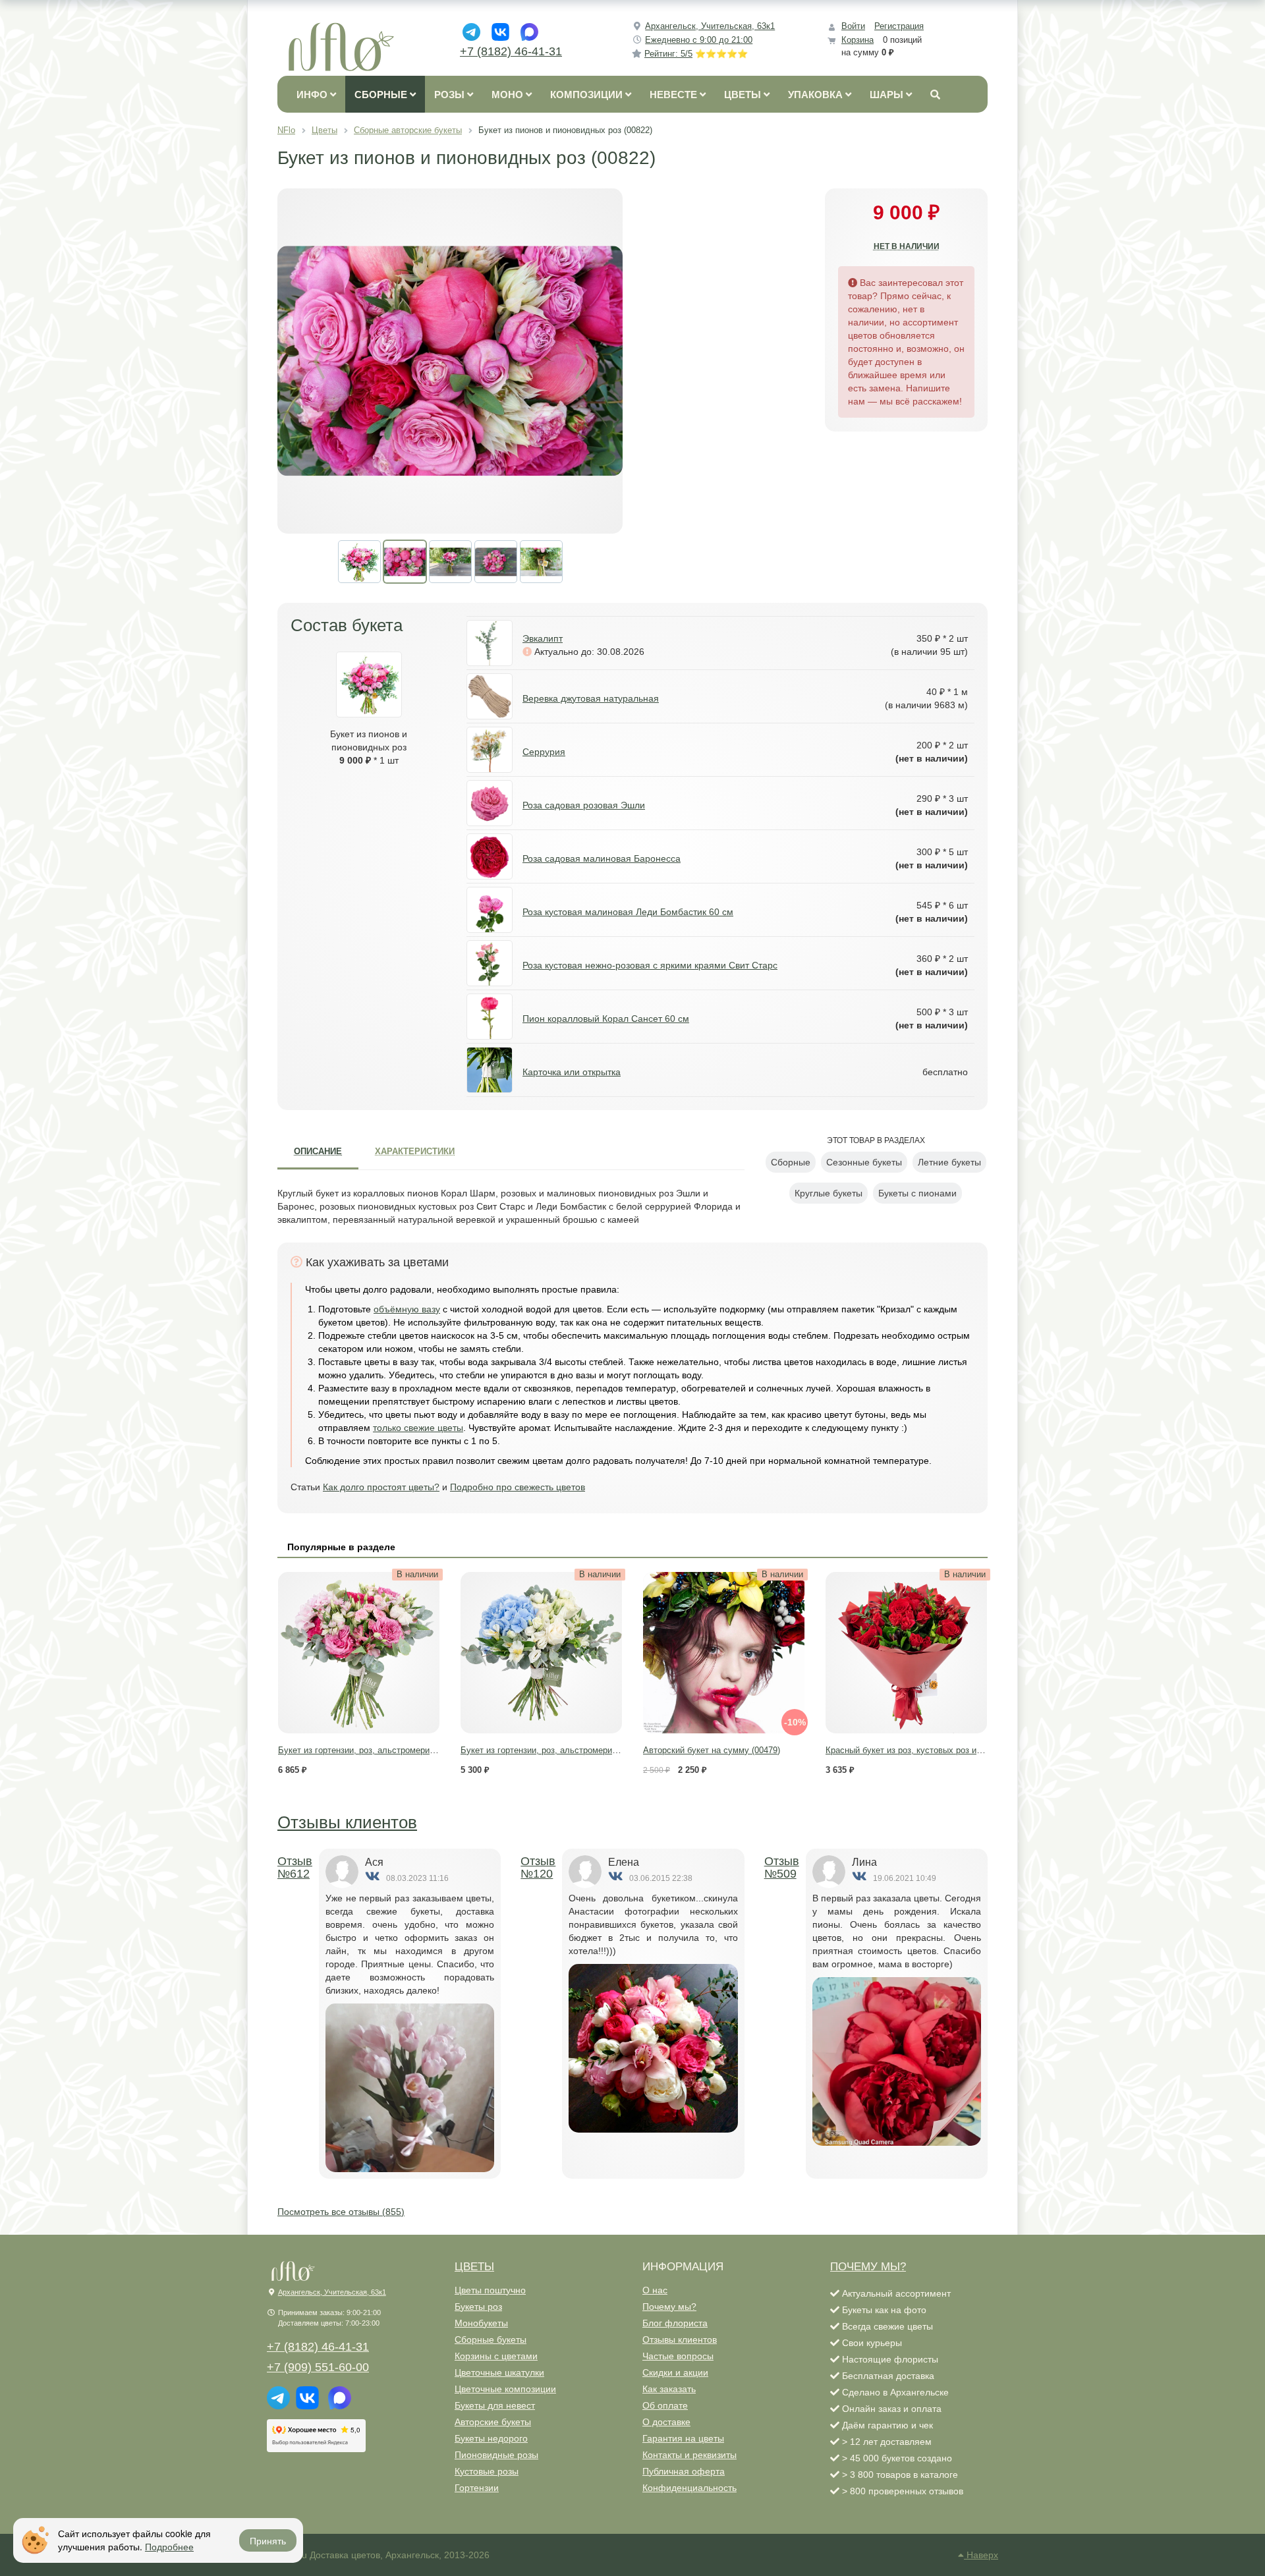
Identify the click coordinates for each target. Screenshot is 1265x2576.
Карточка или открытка (572, 1072)
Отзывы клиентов (347, 1822)
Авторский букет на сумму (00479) (712, 1750)
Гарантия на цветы (683, 2438)
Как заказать (669, 2389)
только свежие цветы (418, 1428)
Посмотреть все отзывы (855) (341, 2212)
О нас (655, 2290)
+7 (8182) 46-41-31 (511, 51)
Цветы (474, 2267)
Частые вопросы (678, 2356)
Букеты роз (478, 2307)
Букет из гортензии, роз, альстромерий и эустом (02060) (391, 1750)
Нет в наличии (907, 246)
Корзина (857, 40)
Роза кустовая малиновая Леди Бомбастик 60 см (628, 912)
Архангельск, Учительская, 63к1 (710, 26)
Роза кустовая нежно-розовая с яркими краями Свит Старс (650, 965)
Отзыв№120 (538, 1868)
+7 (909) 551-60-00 (318, 2367)
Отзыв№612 (295, 1868)
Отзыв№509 (782, 1868)
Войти (853, 26)
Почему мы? (669, 2307)
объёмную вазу (407, 1309)
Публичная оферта (684, 2471)
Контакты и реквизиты (689, 2455)
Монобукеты (481, 2323)
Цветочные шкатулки (499, 2372)
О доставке (666, 2422)
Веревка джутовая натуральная (591, 698)
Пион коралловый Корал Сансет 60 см (606, 1019)
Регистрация (899, 26)
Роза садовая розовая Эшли (584, 805)
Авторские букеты (493, 2422)
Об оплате (665, 2405)
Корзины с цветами (496, 2356)
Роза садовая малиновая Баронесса (602, 858)
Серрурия (544, 752)
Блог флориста (675, 2323)
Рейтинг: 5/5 (696, 54)
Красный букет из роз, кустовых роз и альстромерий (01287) (946, 1750)
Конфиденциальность (689, 2488)
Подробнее (169, 2546)
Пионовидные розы (496, 2455)
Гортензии (477, 2488)
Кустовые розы (487, 2471)
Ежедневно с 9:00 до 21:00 (699, 40)
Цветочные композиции (505, 2389)
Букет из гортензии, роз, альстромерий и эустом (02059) (573, 1750)
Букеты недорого (491, 2438)
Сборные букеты (491, 2339)
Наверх (981, 2555)
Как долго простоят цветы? (381, 1487)
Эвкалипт (543, 638)
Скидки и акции (675, 2372)
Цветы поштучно (490, 2290)
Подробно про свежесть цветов (518, 1487)
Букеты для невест (495, 2405)
